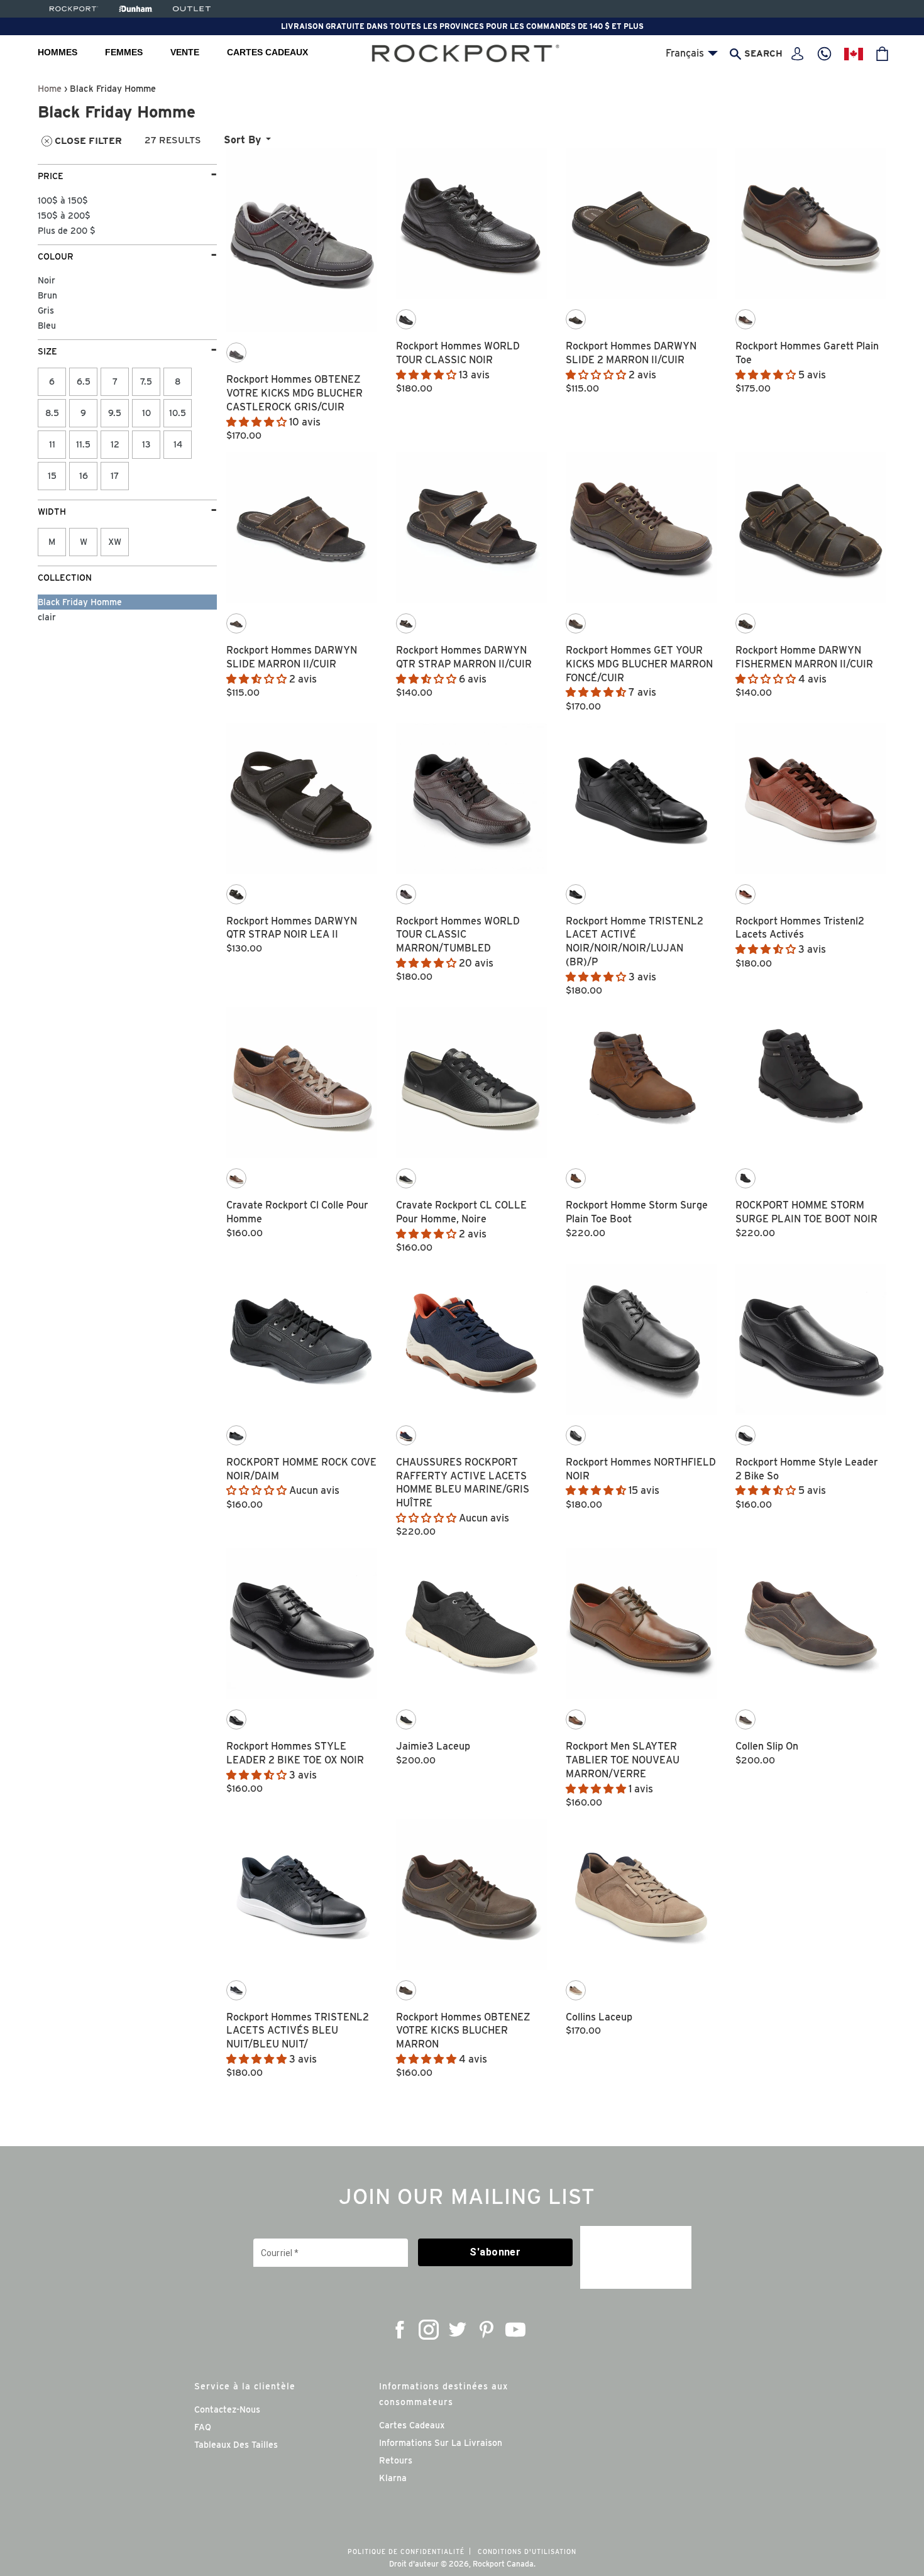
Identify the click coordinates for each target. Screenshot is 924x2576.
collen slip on (767, 1746)
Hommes (58, 52)
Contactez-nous (227, 2409)
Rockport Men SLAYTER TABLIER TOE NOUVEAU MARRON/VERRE (623, 1760)
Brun (47, 295)
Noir (47, 280)
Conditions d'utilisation (527, 2551)
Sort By (242, 140)
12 (115, 444)
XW (115, 542)
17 (115, 476)
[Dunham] (135, 9)
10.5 (178, 413)
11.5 (83, 444)
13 (146, 444)
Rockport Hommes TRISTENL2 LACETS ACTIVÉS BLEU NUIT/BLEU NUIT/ (298, 2031)
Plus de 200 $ (67, 231)
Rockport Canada (503, 2564)
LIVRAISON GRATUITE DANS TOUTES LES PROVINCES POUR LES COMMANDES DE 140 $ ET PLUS (462, 26)
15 (52, 476)
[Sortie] (192, 9)
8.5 (52, 413)
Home (50, 88)
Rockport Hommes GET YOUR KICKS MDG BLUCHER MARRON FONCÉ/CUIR (639, 664)
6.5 (84, 381)
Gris (46, 310)
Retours (396, 2460)
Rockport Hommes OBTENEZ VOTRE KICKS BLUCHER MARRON (463, 2031)
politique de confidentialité (406, 2551)
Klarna (393, 2478)
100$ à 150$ (63, 200)
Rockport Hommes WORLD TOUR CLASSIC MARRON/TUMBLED (458, 935)
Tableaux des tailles (236, 2445)
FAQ (203, 2427)
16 (84, 476)
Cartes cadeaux (267, 52)
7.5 (146, 381)
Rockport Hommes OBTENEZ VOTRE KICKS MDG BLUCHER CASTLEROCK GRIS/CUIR (294, 393)
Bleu (47, 326)
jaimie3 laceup (433, 1746)
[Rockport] (73, 9)
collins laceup (599, 2017)
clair (47, 617)
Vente (185, 52)
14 (178, 444)
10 (146, 413)
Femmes (124, 52)
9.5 (115, 413)
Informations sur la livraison (441, 2443)
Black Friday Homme (80, 602)
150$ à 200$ (64, 216)
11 (52, 444)
